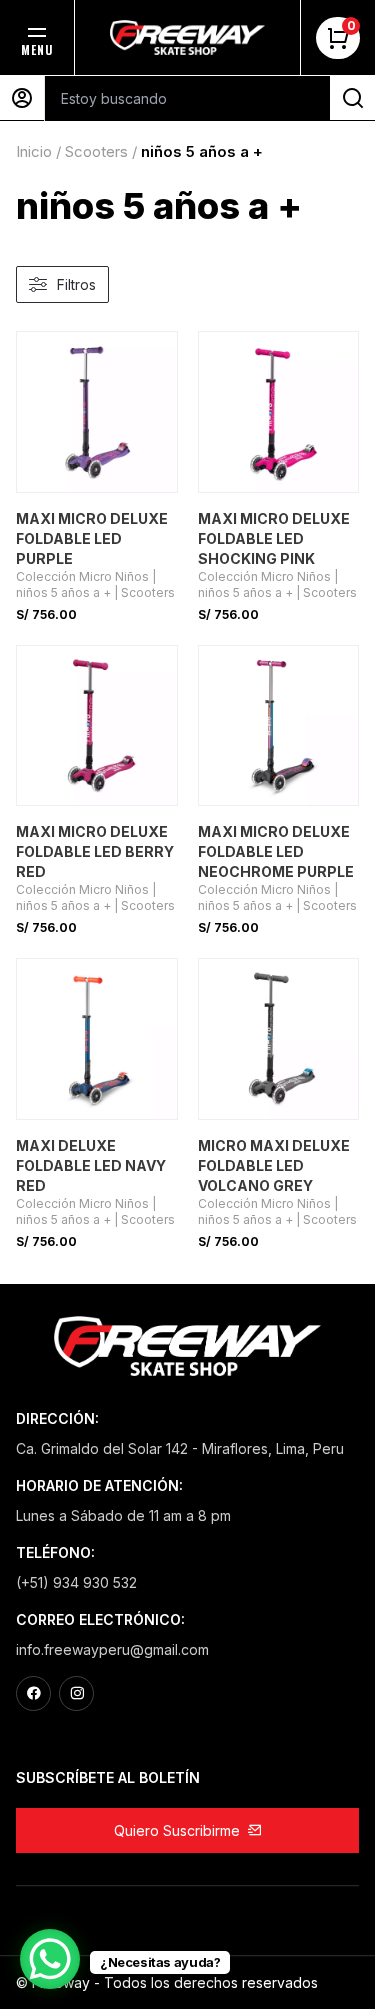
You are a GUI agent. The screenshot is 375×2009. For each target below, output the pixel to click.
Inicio (34, 151)
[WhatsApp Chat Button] (50, 1959)
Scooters (96, 151)
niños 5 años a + (63, 592)
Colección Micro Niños (82, 576)
